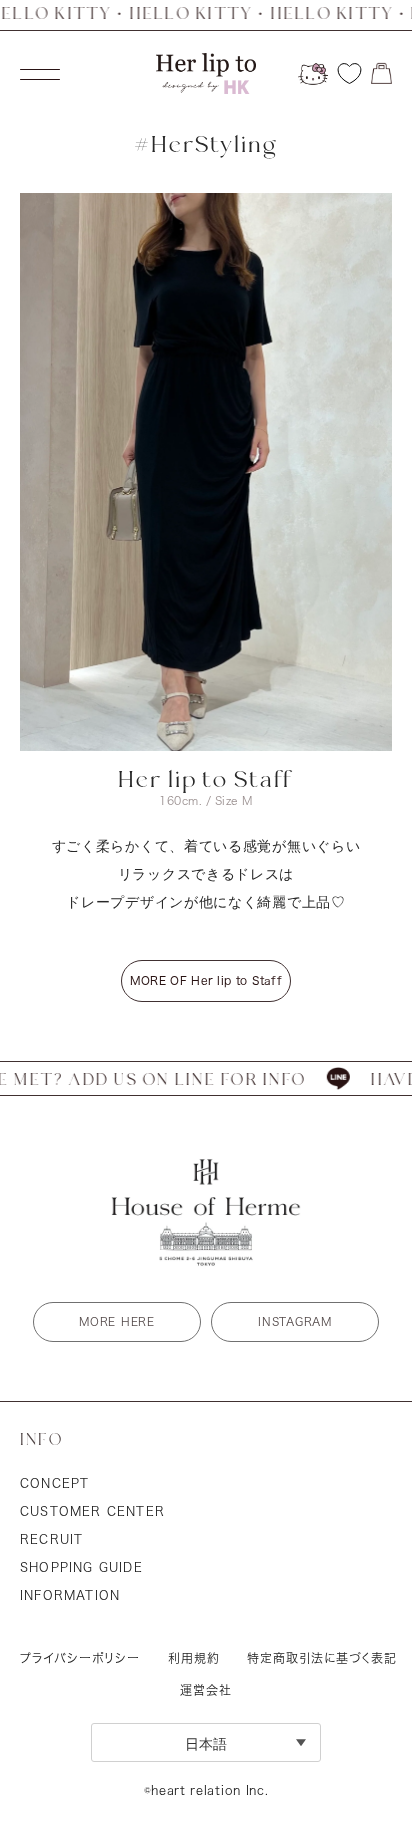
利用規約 (194, 1658)
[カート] (381, 73)
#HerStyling (206, 145)
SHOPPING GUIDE (81, 1567)
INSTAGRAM (294, 1321)
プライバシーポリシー (80, 1658)
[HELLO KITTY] (313, 74)
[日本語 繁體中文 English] (206, 1742)
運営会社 (206, 1690)
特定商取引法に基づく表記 (322, 1658)
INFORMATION (70, 1595)
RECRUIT (51, 1539)
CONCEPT (54, 1483)
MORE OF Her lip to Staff (206, 980)
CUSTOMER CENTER (92, 1511)
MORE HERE (116, 1321)
